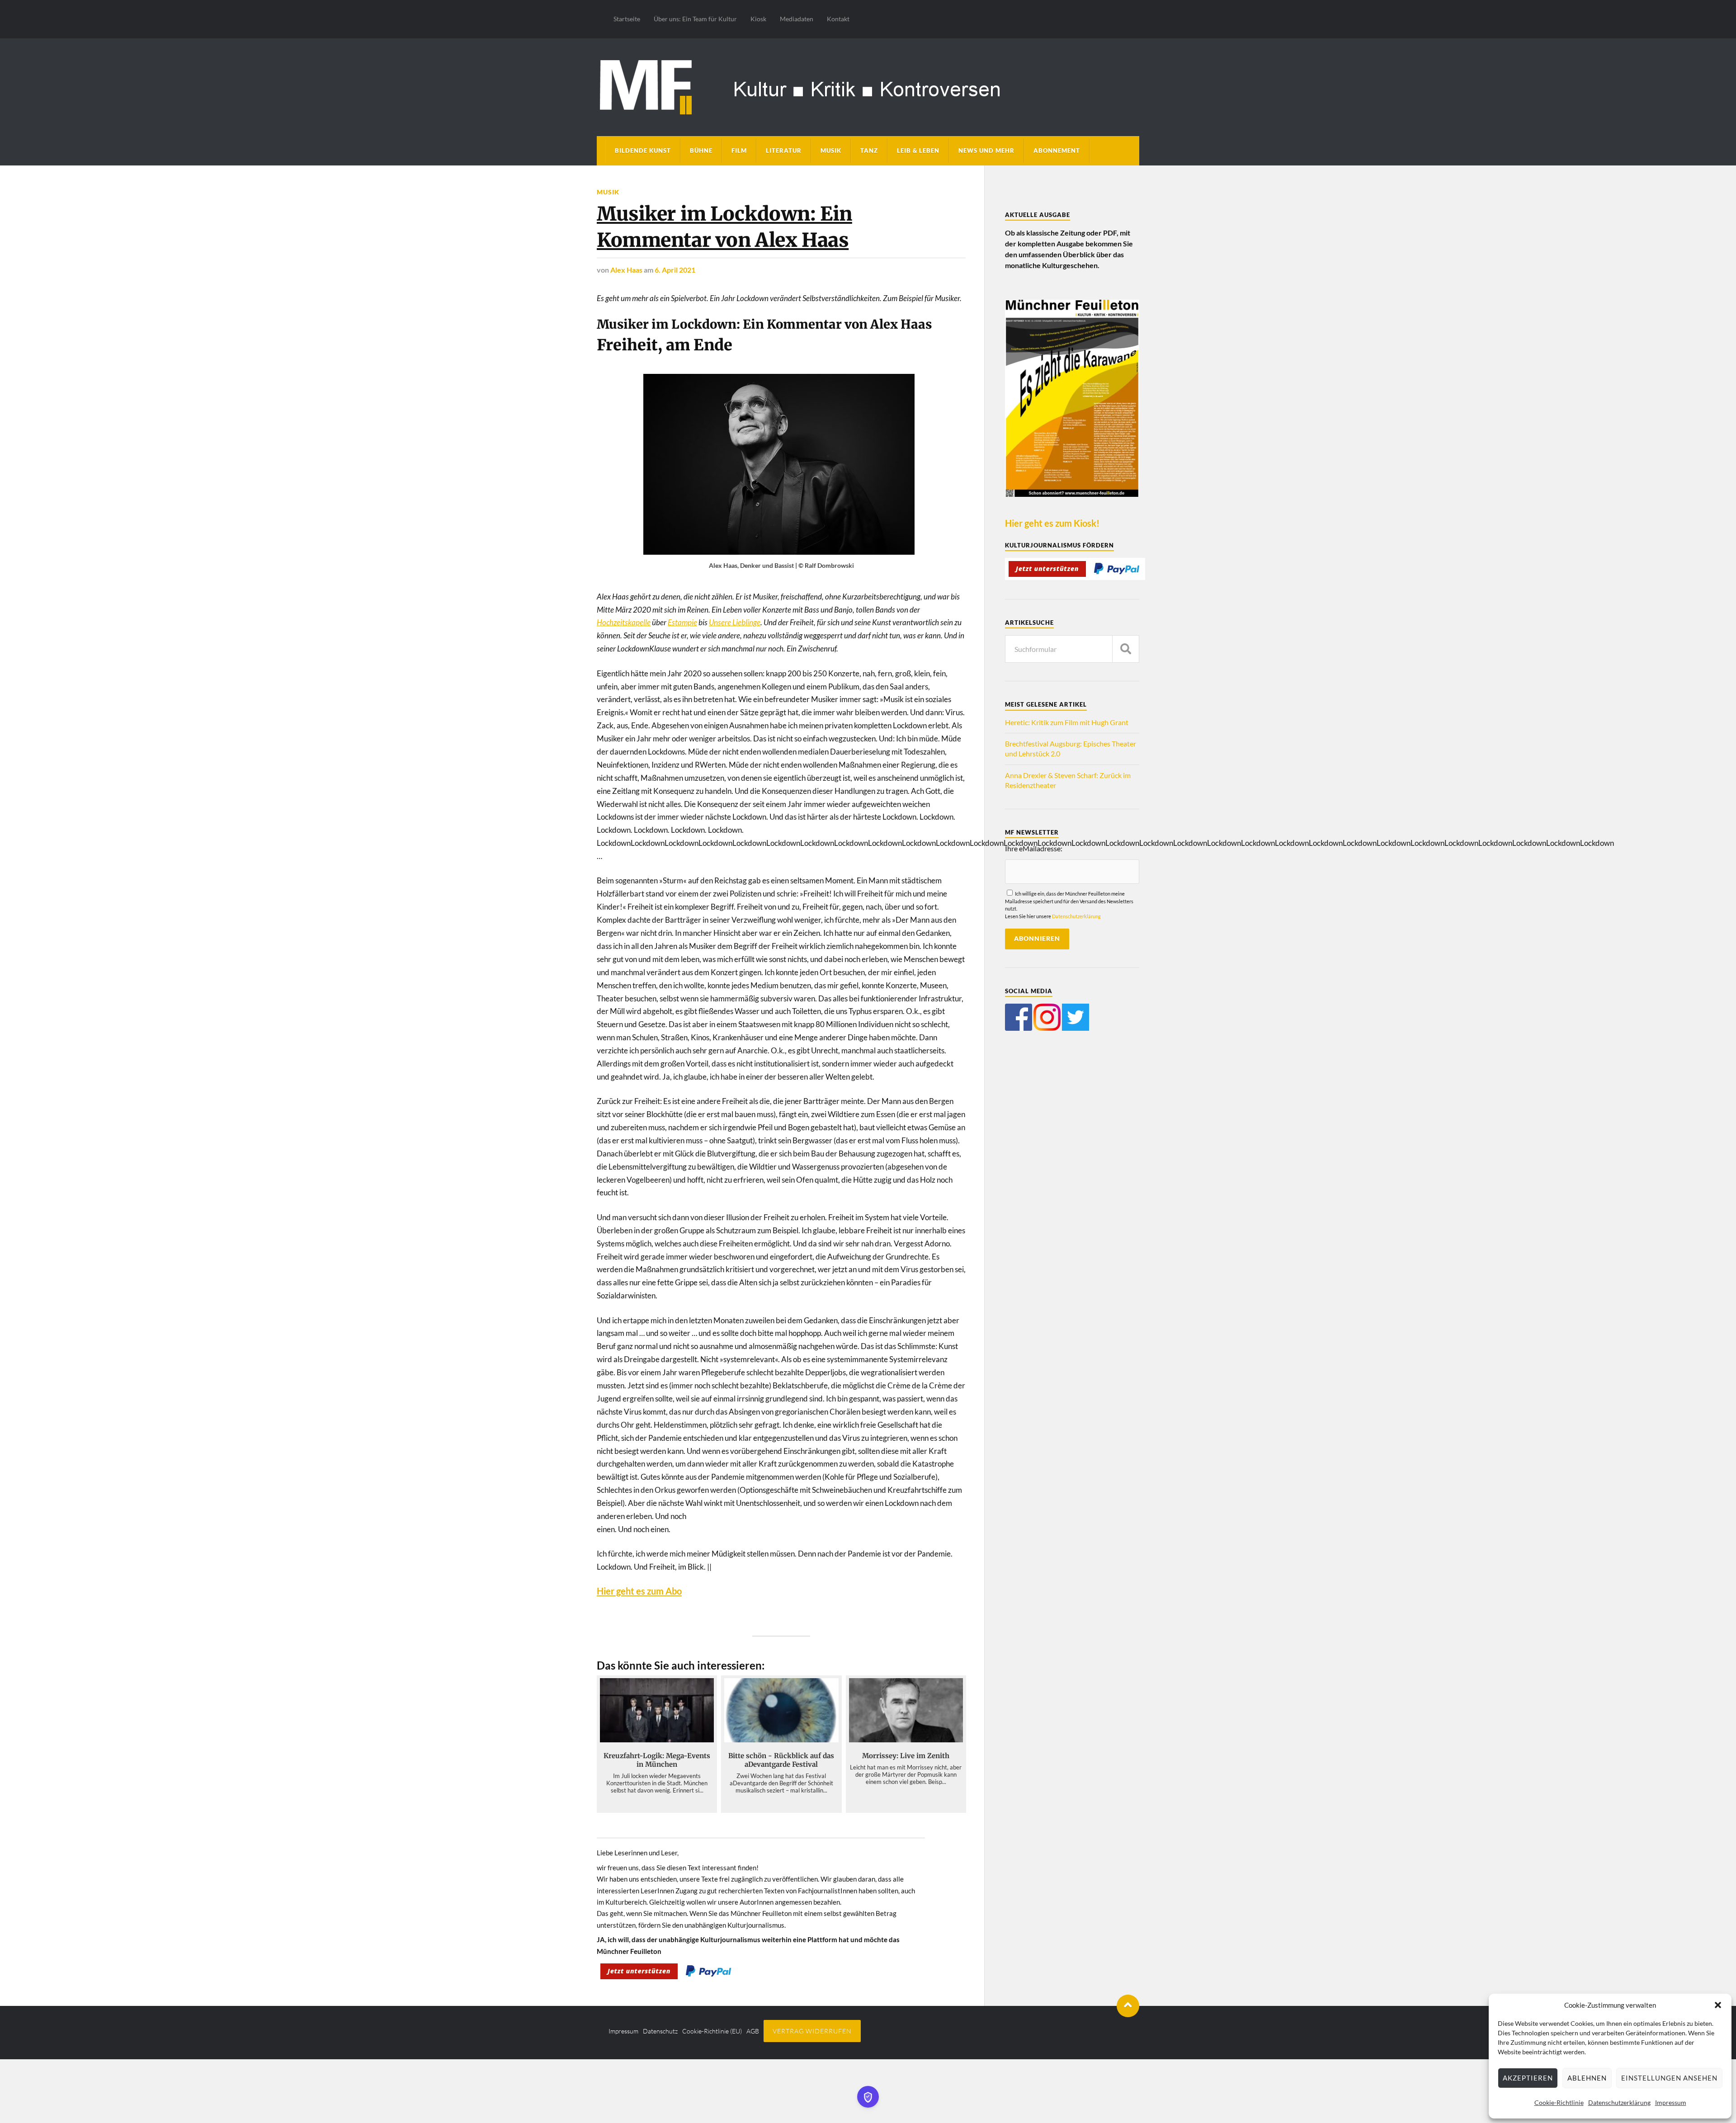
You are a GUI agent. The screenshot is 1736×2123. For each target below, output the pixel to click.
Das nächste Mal (967, 1107)
